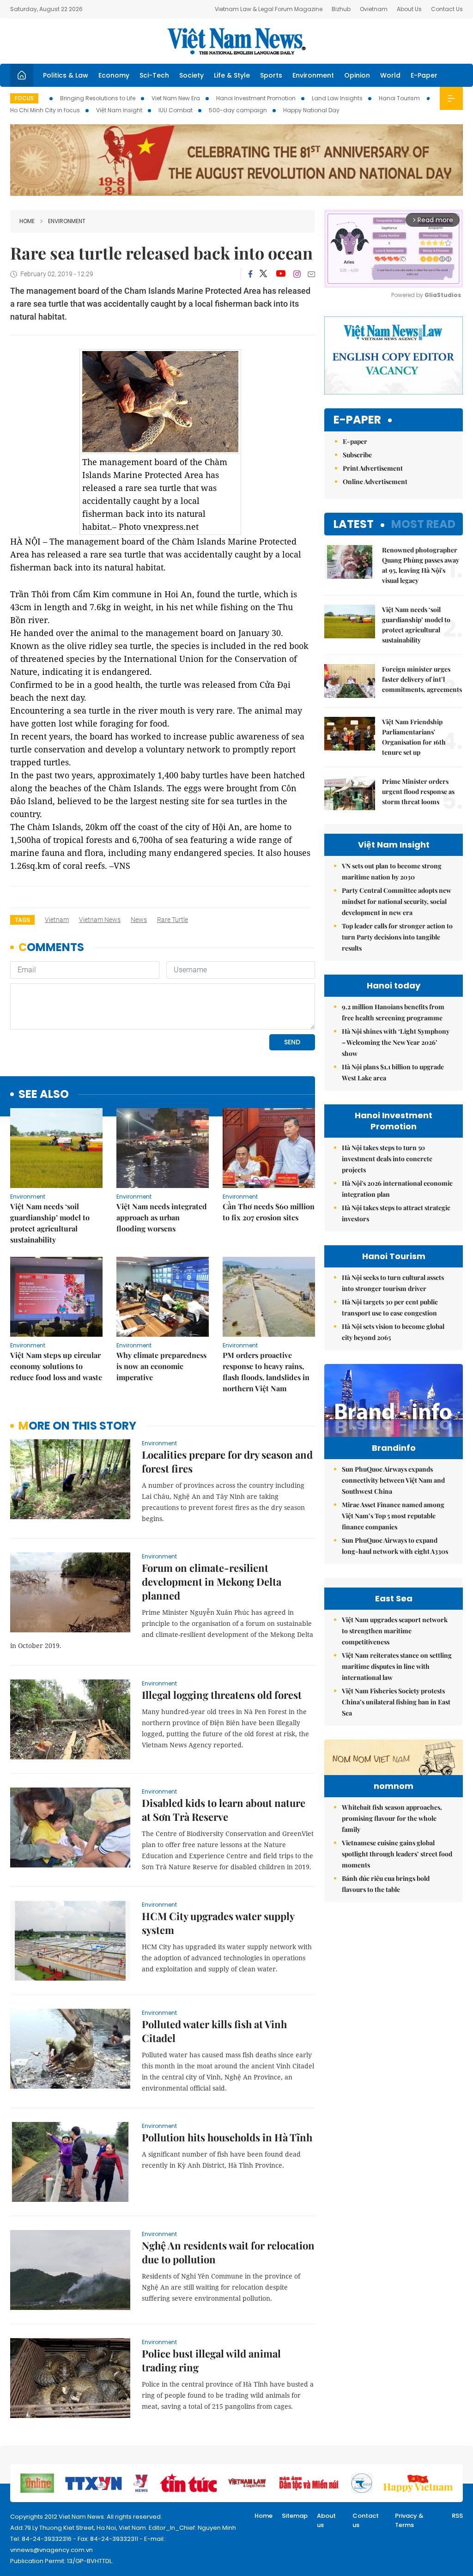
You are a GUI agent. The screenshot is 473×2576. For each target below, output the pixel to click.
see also (44, 1094)
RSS (457, 2516)
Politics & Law (66, 75)
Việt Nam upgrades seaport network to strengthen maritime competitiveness (395, 1631)
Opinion (357, 75)
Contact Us (447, 9)
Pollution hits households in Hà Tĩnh (227, 2137)
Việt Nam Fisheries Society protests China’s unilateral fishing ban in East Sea (396, 1702)
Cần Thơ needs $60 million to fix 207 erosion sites (269, 1212)
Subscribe (357, 455)
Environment (313, 75)
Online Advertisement (375, 482)
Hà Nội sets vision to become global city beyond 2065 (393, 1332)
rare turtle (173, 920)
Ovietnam (374, 9)
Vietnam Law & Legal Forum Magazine (269, 9)
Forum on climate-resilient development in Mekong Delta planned (212, 1582)
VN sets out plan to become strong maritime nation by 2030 (392, 871)
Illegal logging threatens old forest (222, 1695)
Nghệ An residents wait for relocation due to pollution (228, 2252)
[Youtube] (281, 274)
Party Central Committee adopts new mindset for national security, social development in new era (397, 901)
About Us (409, 9)
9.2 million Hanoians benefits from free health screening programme (393, 1012)
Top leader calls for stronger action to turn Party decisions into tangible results (397, 937)
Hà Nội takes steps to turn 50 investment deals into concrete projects (387, 1159)
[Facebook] (250, 274)
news (139, 920)
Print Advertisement (373, 468)
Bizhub (341, 9)
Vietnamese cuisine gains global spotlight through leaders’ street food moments (397, 1854)
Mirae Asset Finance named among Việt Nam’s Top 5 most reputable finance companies (393, 1516)
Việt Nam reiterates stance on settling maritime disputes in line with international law (397, 1666)
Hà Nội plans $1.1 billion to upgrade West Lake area (393, 1072)
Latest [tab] (354, 524)
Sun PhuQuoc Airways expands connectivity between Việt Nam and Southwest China (393, 1480)
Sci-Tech (154, 75)
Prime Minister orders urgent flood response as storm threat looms (418, 791)
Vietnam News (100, 920)
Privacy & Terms (409, 2520)
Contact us (366, 2520)
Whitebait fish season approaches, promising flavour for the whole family (392, 1818)
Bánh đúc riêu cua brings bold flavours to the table (386, 1884)
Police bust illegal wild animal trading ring (211, 2360)
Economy (114, 75)
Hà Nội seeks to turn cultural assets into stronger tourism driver (393, 1283)
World (390, 75)
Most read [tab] (423, 524)
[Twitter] (264, 274)
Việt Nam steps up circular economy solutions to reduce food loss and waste (56, 1366)
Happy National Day (311, 110)
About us (326, 2520)
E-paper (357, 420)
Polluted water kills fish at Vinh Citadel (214, 2031)
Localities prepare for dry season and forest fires (227, 1461)
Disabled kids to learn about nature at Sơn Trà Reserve (224, 1810)
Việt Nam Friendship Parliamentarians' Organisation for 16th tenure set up (414, 737)
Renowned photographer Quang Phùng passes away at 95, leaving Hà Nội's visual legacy (421, 565)
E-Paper (424, 75)
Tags (22, 920)
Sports (271, 75)
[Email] (311, 274)
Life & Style (232, 75)
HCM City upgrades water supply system (218, 1923)
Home (27, 221)
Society (191, 75)
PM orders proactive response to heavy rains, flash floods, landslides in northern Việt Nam (266, 1372)
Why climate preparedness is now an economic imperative (161, 1366)
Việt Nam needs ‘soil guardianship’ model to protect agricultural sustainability (50, 1223)
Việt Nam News (236, 41)
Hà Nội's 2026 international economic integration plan (397, 1189)
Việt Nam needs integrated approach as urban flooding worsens (162, 1217)
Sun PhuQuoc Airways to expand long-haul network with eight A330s (395, 1546)
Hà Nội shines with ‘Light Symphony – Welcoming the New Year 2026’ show (396, 1042)
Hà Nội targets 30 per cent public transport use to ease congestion (390, 1307)
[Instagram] (297, 274)
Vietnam (57, 920)
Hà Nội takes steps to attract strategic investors (396, 1213)
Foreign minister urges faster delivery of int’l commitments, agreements (422, 679)
